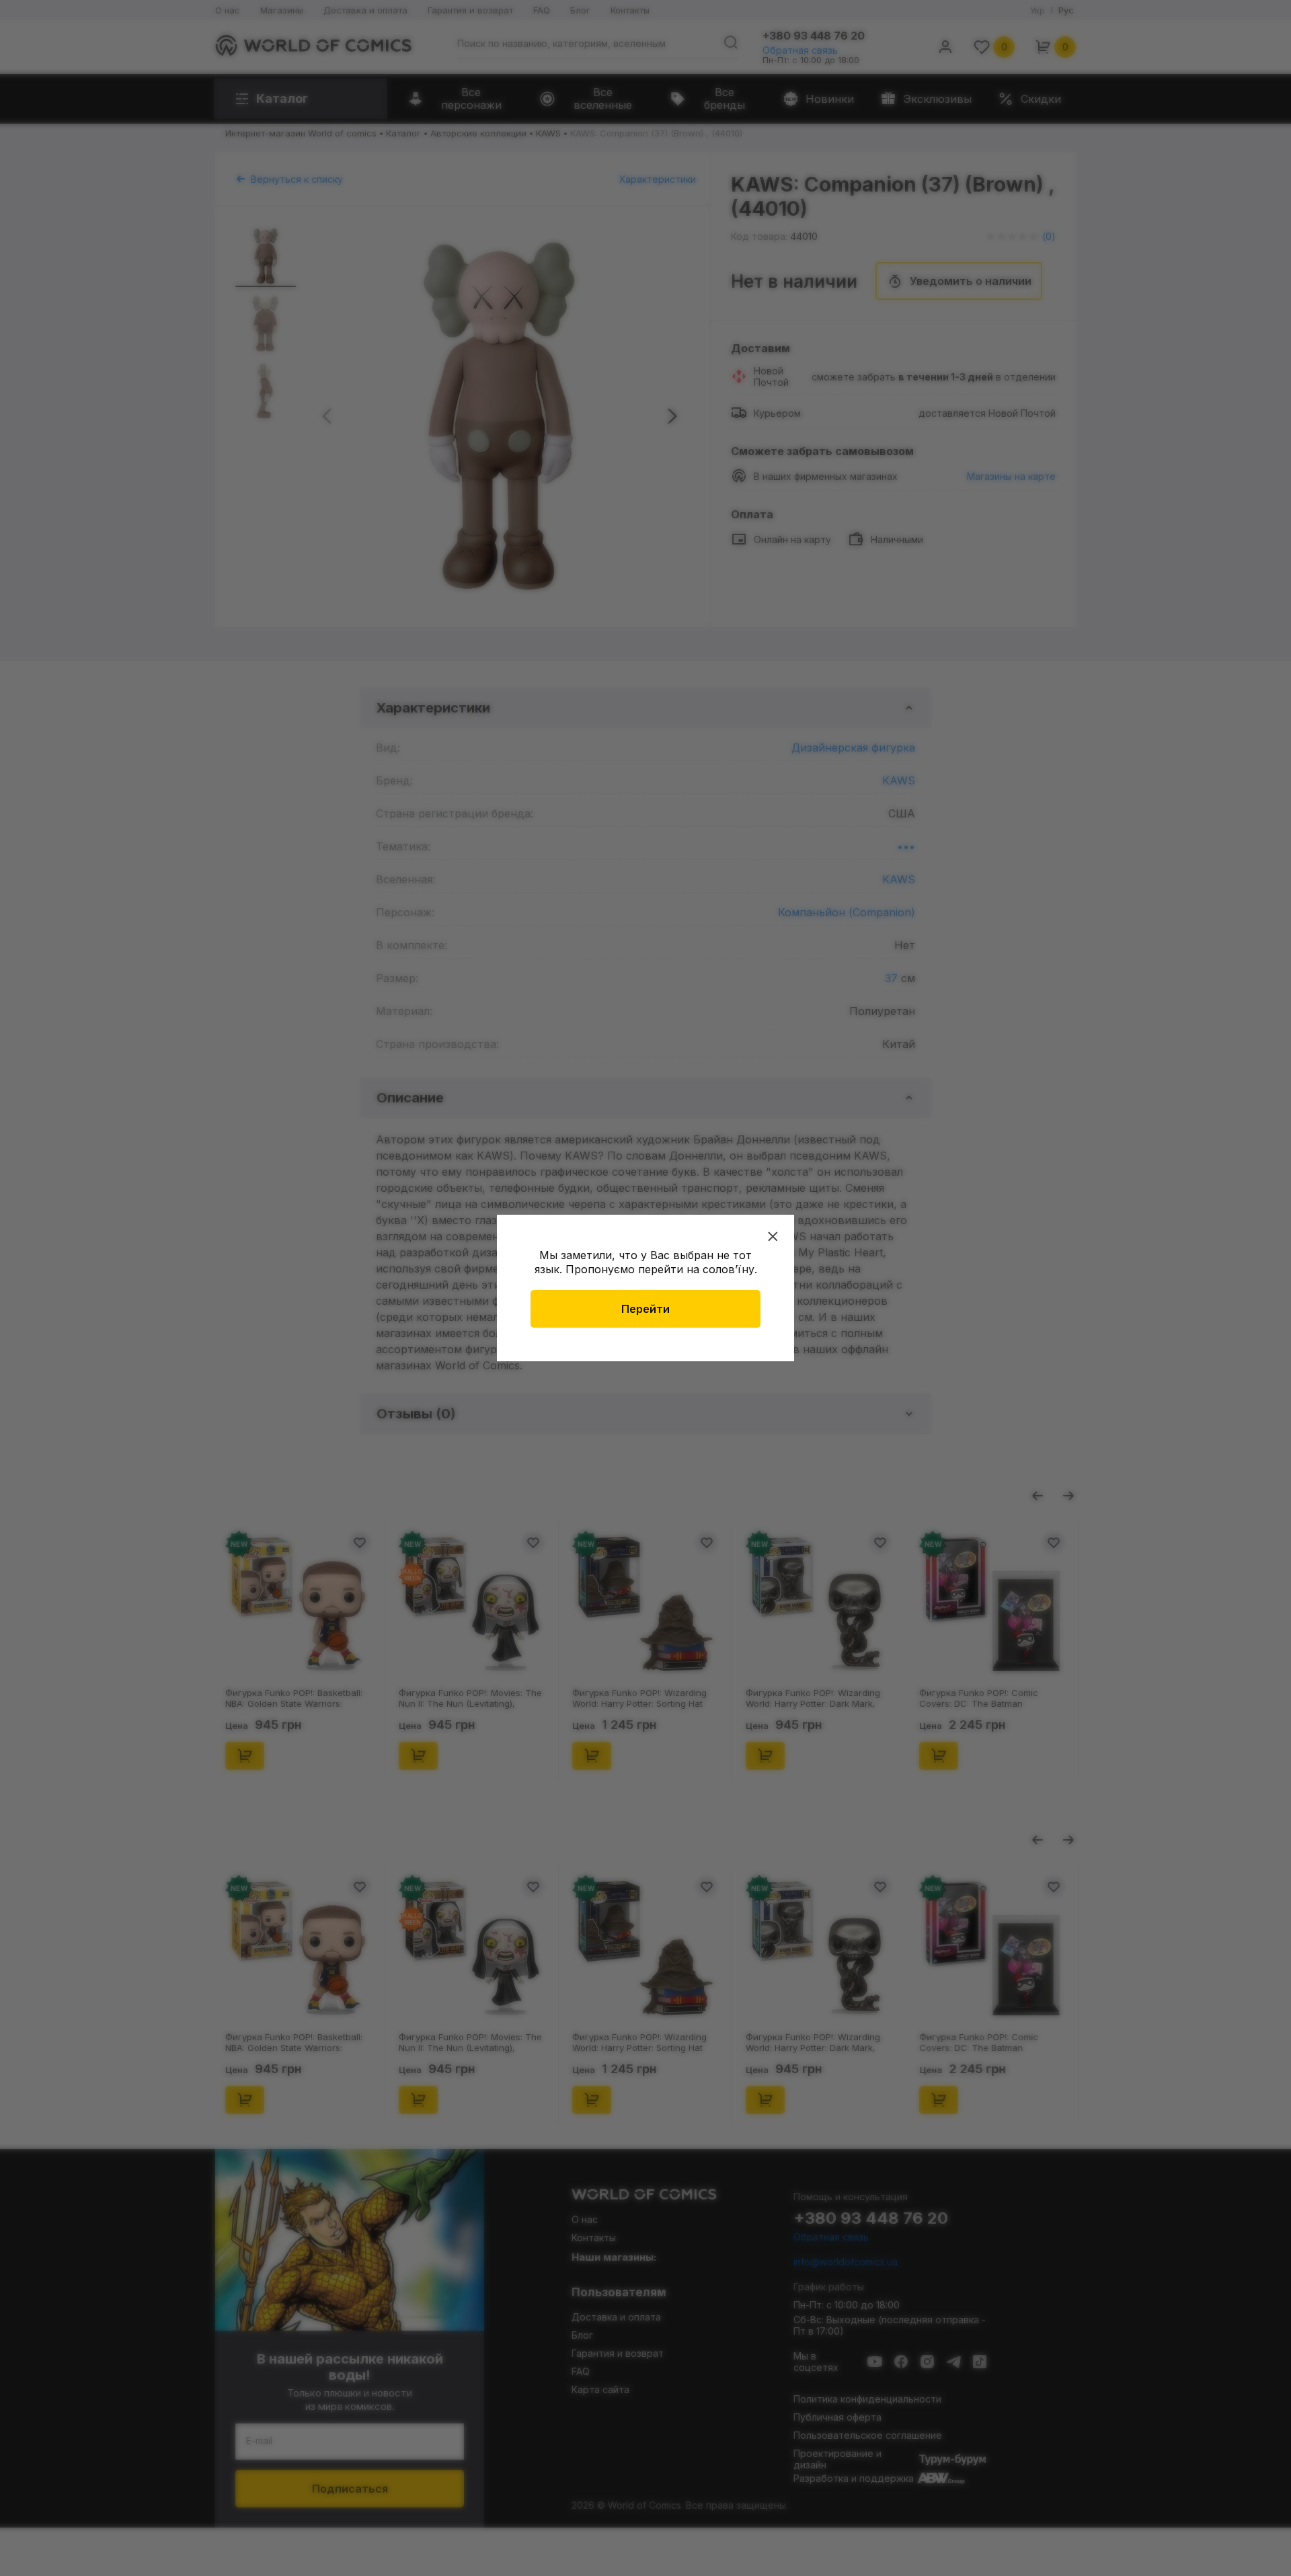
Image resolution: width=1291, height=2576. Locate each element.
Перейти (645, 1309)
